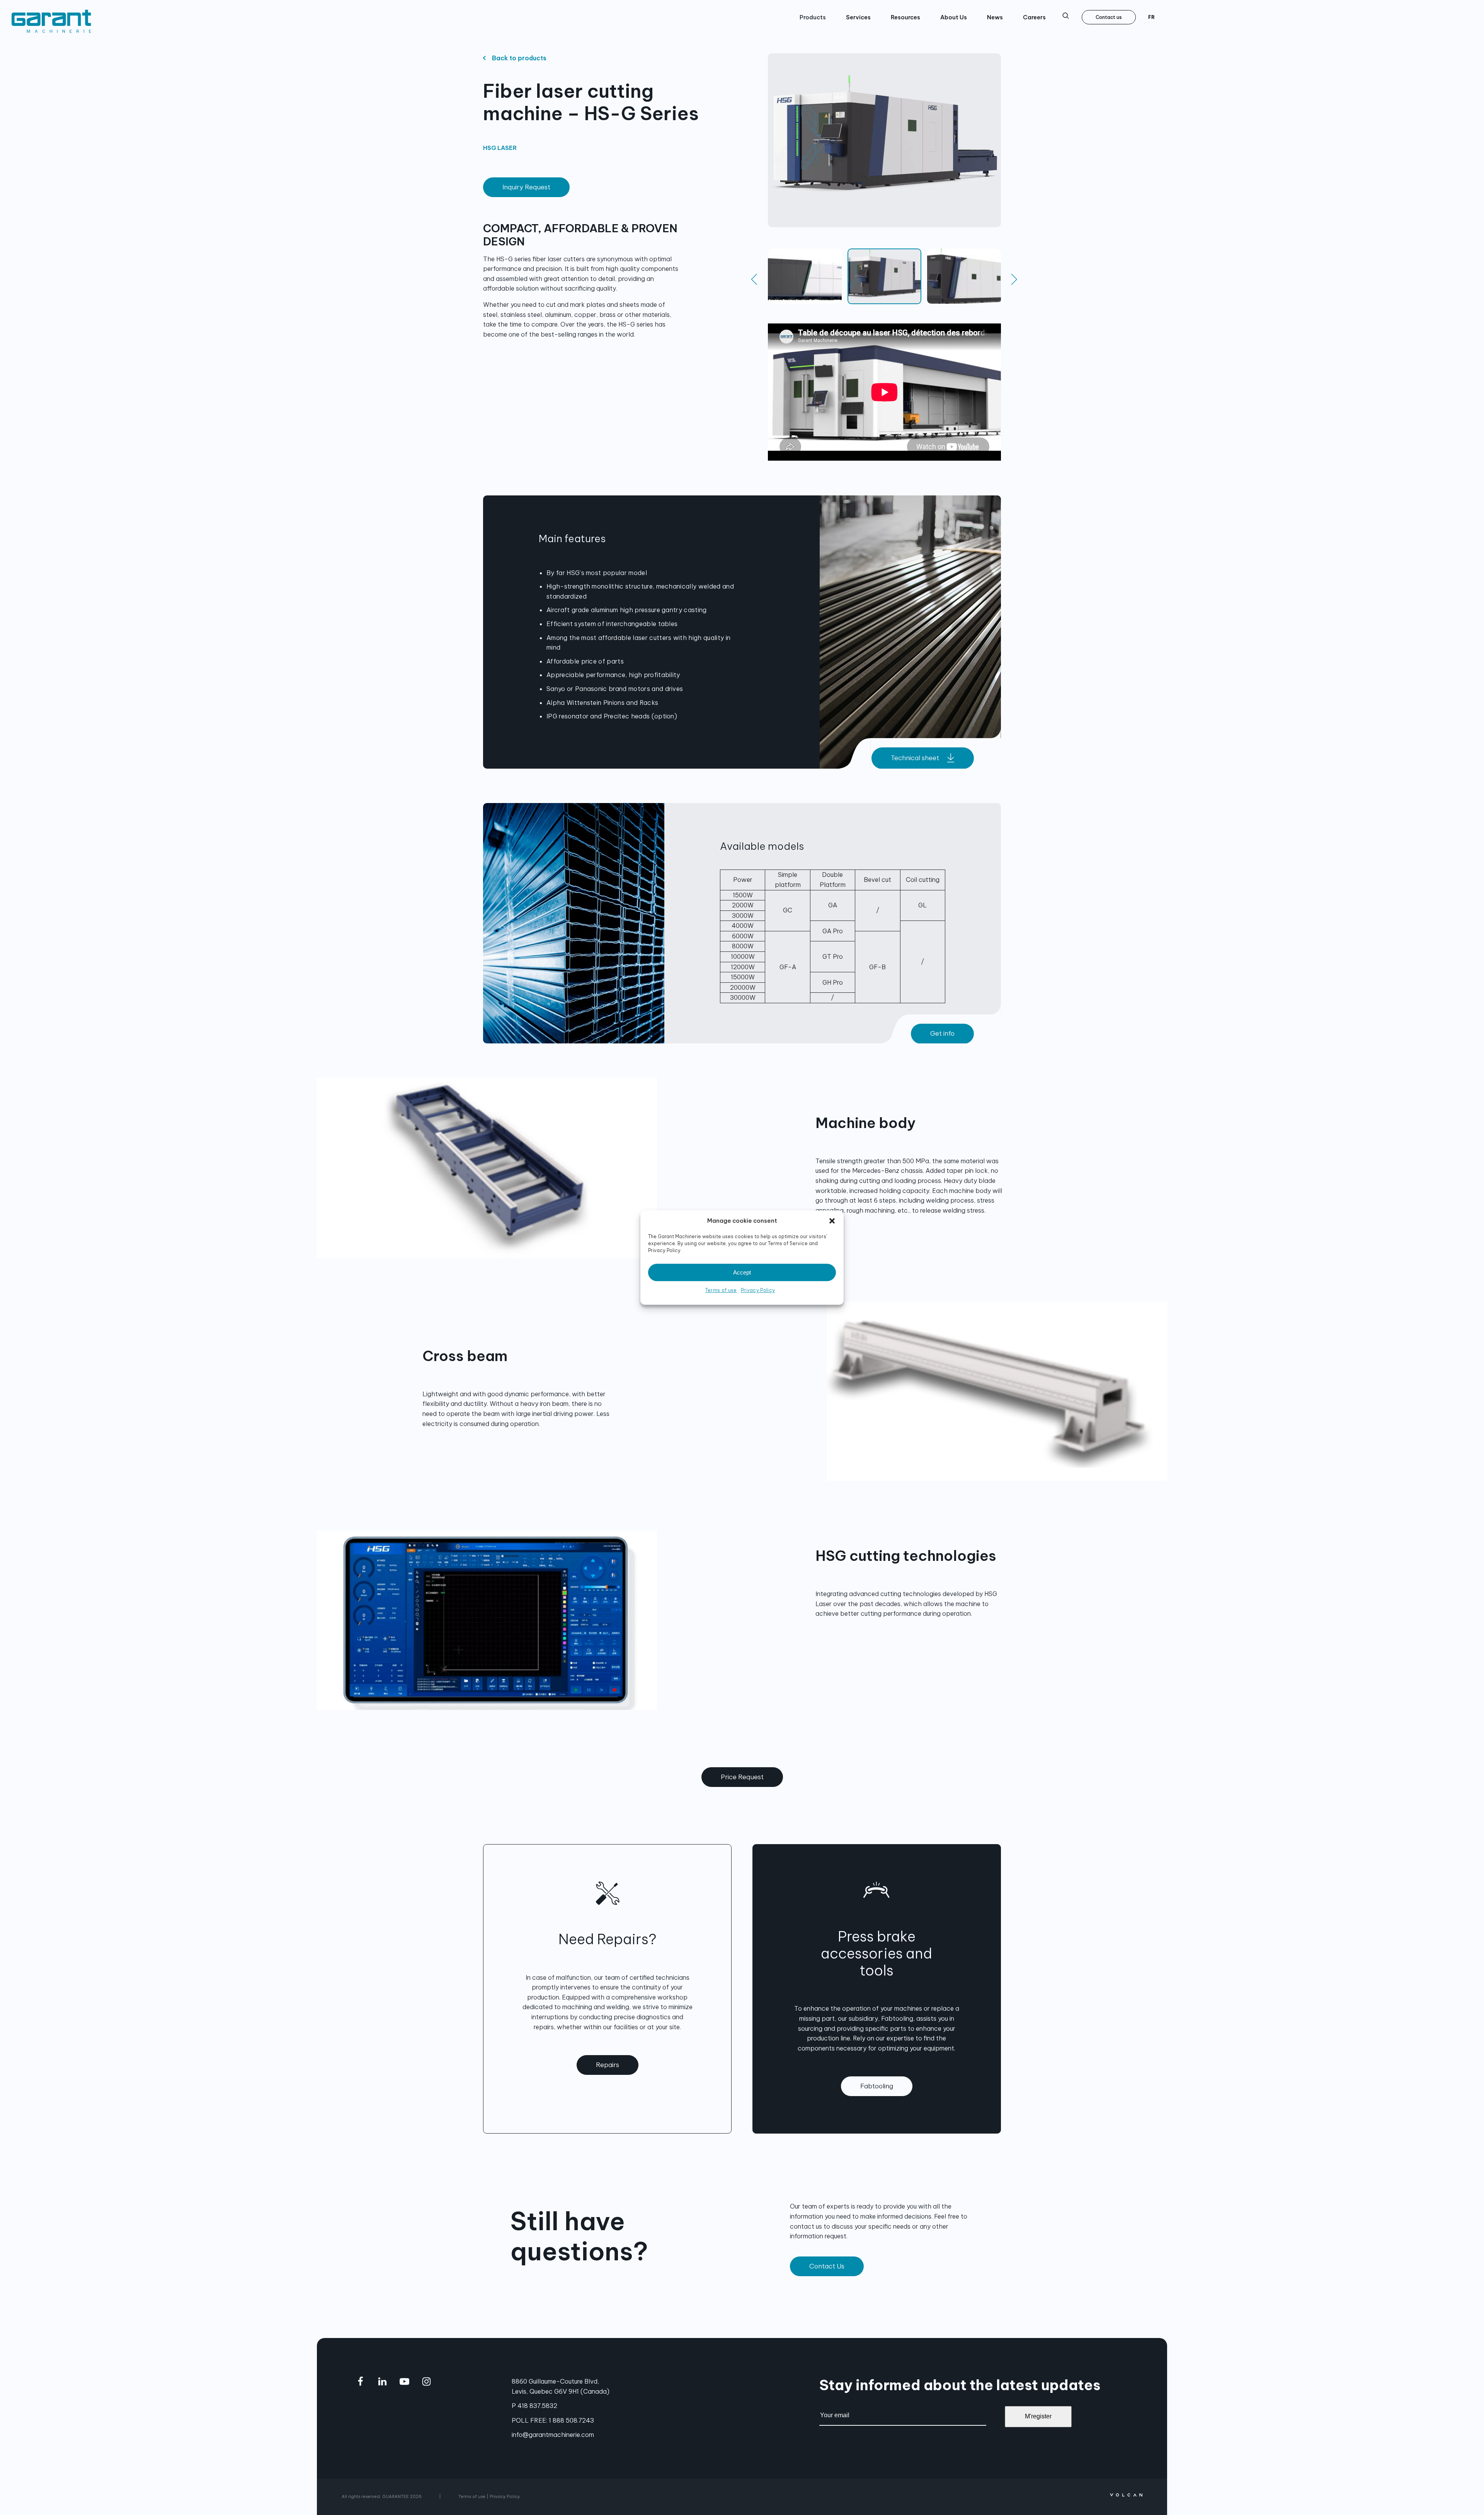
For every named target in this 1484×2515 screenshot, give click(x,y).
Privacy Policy (758, 1290)
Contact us (1109, 17)
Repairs (608, 2065)
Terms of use (721, 1290)
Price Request (742, 1777)
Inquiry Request (526, 187)
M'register (1038, 2416)
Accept (742, 1272)
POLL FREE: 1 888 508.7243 (553, 2420)
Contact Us (827, 2266)
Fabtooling (877, 2086)
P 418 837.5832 (534, 2406)
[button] (832, 1221)
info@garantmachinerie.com (553, 2435)
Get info (942, 1033)
